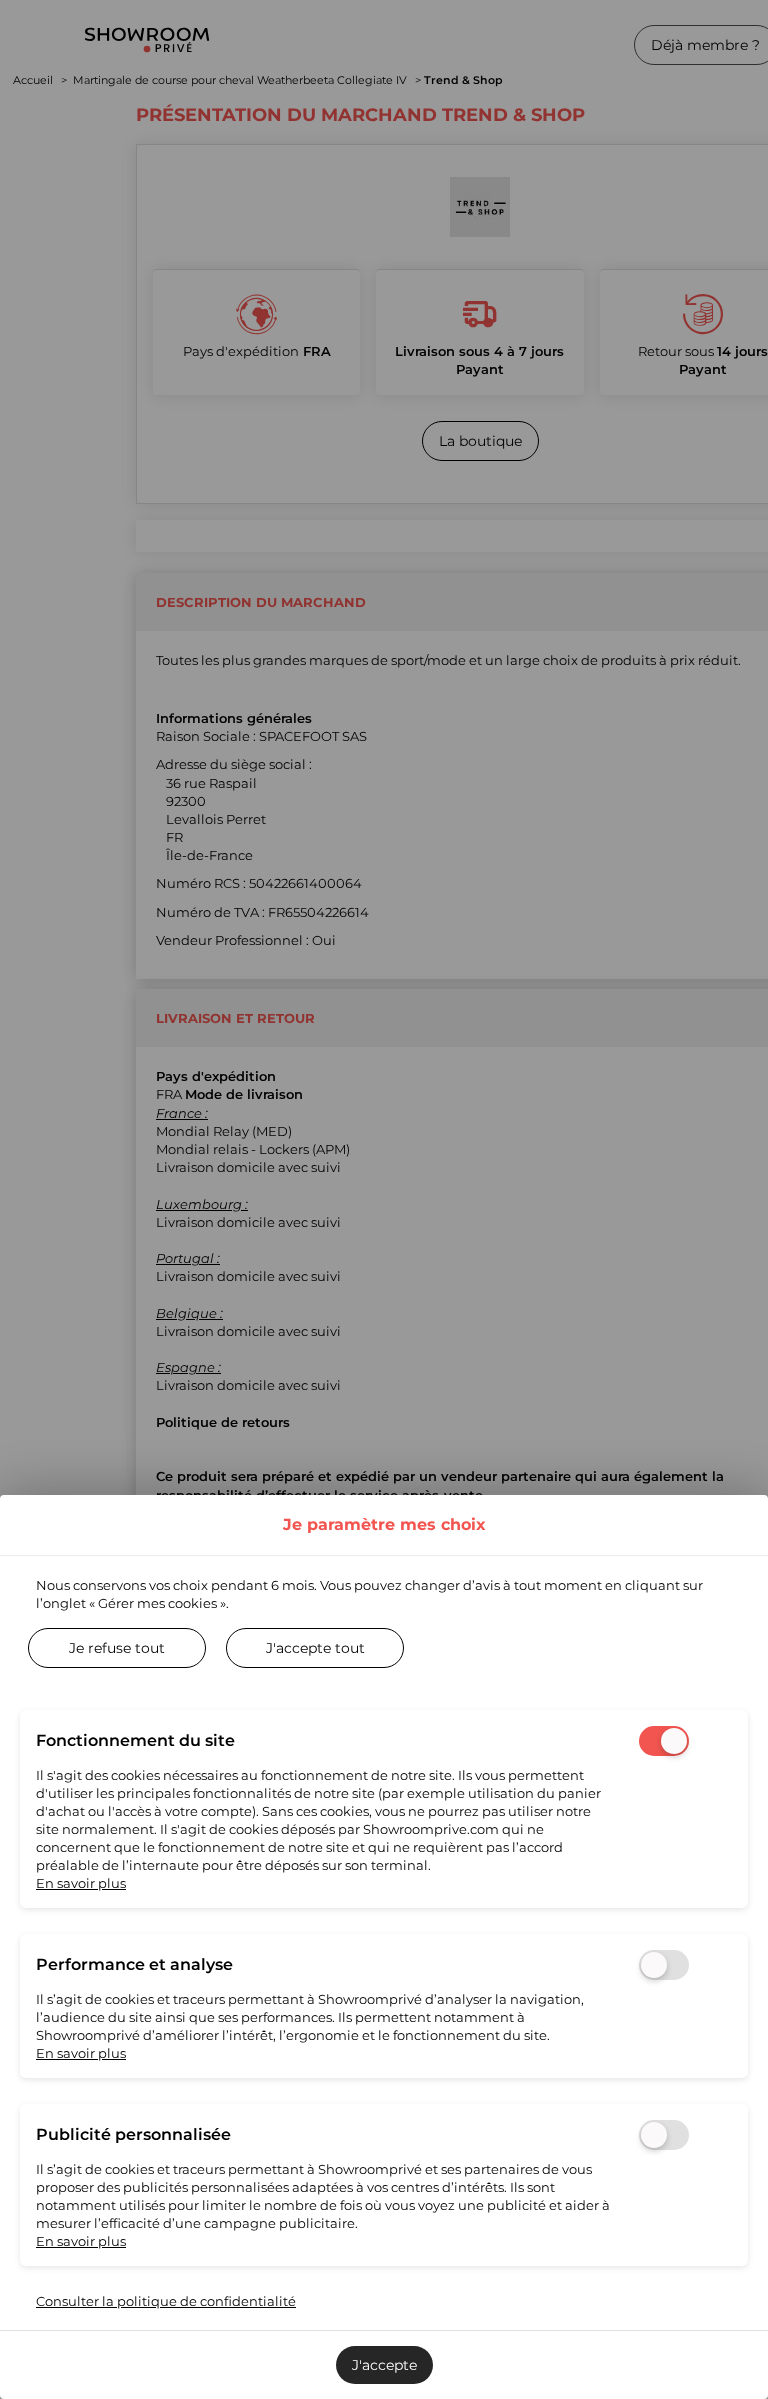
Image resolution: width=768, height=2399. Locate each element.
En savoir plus (81, 1883)
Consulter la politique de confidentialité (166, 2301)
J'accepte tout (315, 1648)
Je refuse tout (117, 1648)
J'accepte (384, 2365)
